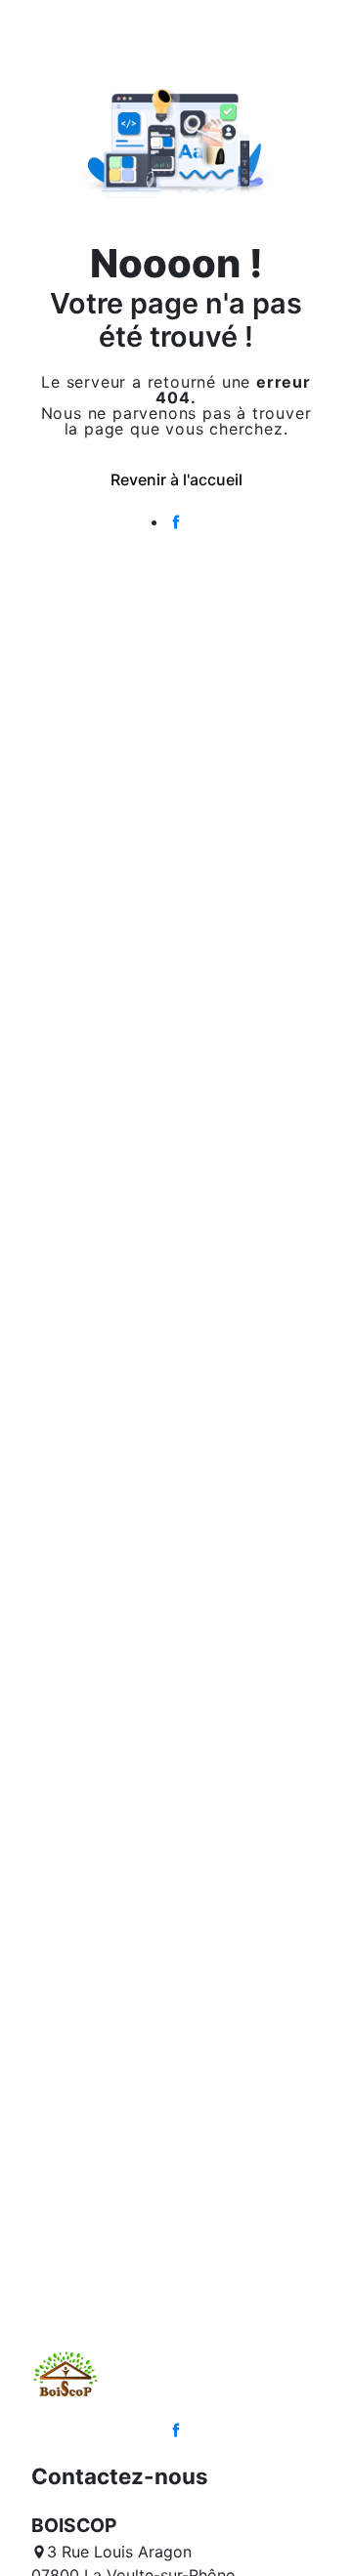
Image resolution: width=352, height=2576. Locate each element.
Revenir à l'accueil (176, 479)
